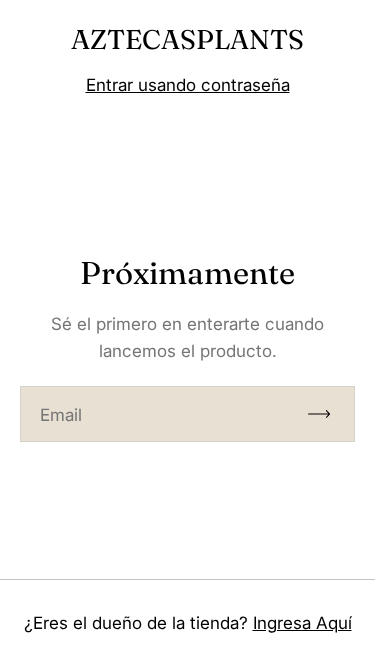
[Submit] (328, 414)
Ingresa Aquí (302, 623)
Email (61, 415)
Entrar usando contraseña (188, 85)
